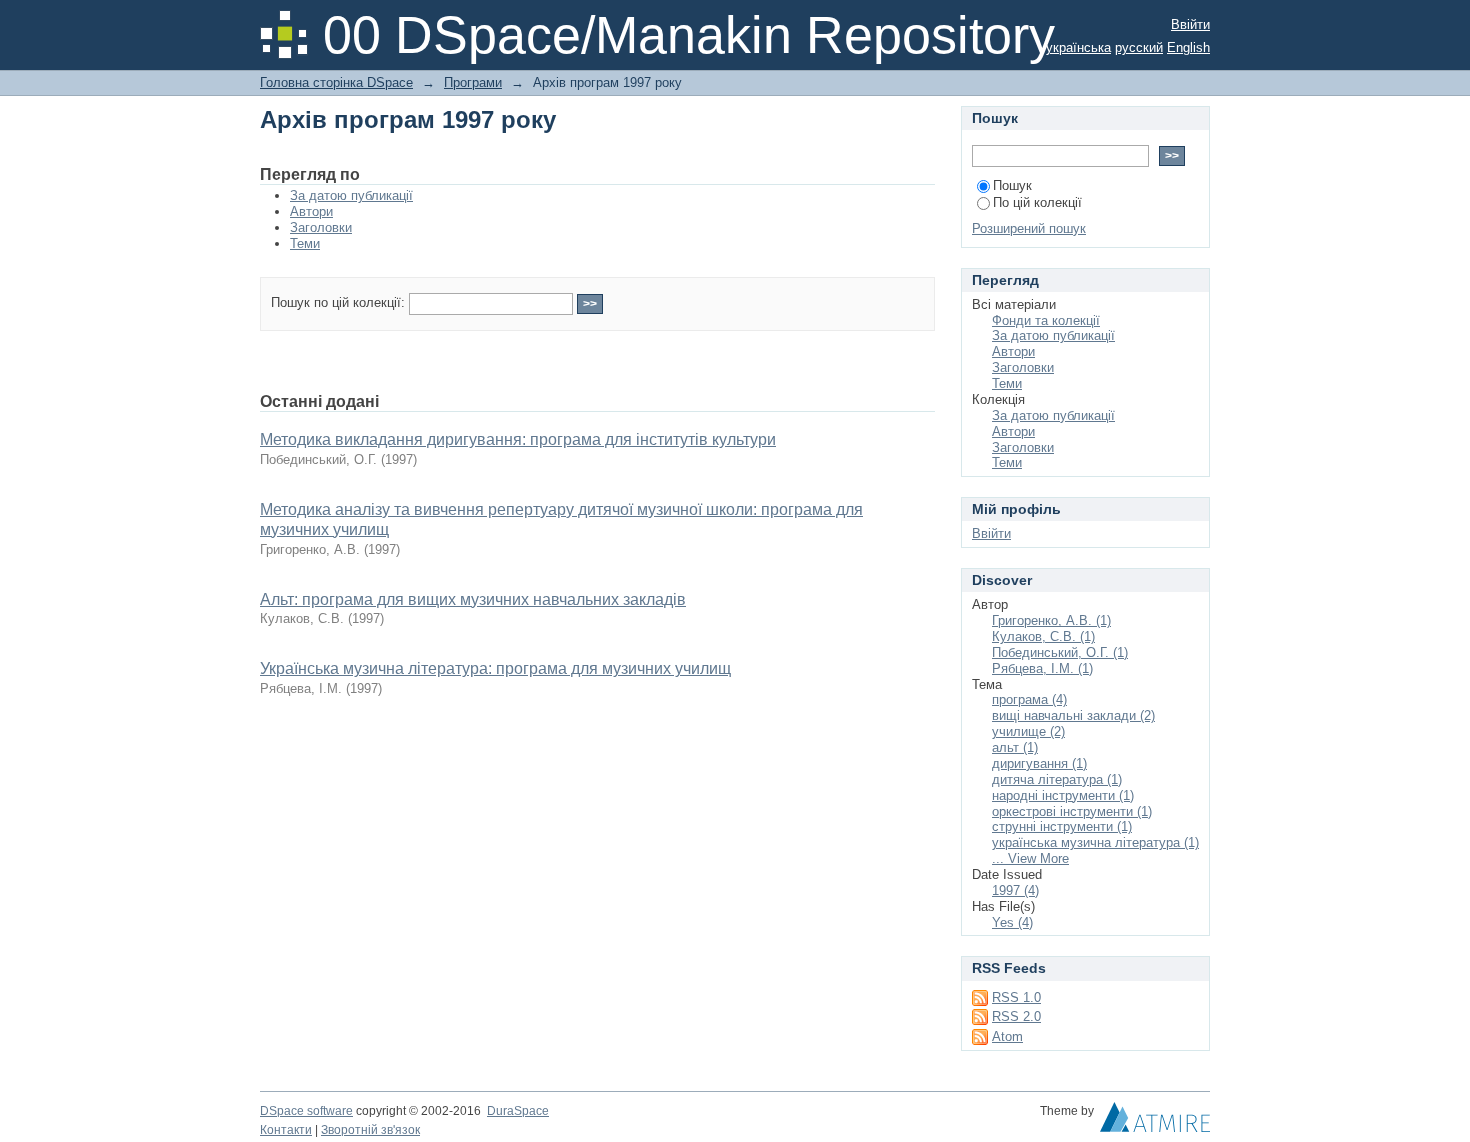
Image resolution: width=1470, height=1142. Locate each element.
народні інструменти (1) (1063, 795)
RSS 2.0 (1016, 1016)
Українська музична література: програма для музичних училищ (495, 668)
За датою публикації (351, 195)
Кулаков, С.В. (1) (1043, 636)
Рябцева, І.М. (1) (1042, 668)
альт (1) (1015, 747)
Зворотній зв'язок (370, 1130)
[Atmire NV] (1155, 1122)
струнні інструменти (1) (1062, 826)
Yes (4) (1012, 922)
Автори (311, 211)
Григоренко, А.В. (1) (1051, 620)
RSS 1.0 (1016, 997)
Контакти (286, 1130)
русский (1139, 47)
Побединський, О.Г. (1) (1060, 652)
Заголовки (321, 227)
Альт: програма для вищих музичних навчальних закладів (473, 599)
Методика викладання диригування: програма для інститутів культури (518, 439)
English (1188, 47)
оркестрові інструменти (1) (1072, 811)
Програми (473, 82)
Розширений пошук (1029, 228)
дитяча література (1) (1057, 779)
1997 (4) (1015, 890)
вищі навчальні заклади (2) (1073, 715)
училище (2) (1028, 731)
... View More (1030, 858)
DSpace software (306, 1111)
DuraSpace (518, 1111)
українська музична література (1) (1095, 842)
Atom (1007, 1036)
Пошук (1012, 185)
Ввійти (1190, 24)
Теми (305, 243)
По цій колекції (1037, 202)
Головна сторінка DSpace (336, 82)
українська (1078, 47)
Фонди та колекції (1046, 320)
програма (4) (1029, 699)
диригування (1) (1039, 763)
